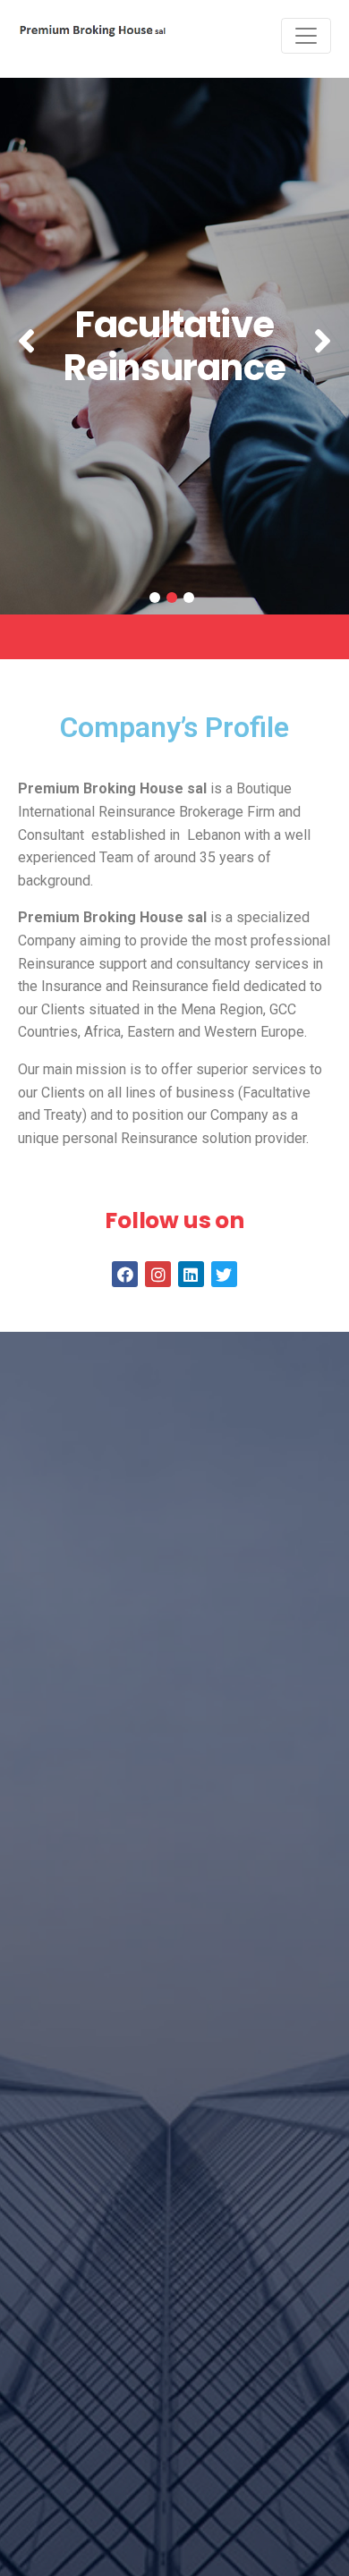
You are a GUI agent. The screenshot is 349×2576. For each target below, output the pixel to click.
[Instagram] (158, 1274)
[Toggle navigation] (306, 36)
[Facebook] (125, 1274)
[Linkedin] (191, 1274)
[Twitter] (224, 1274)
